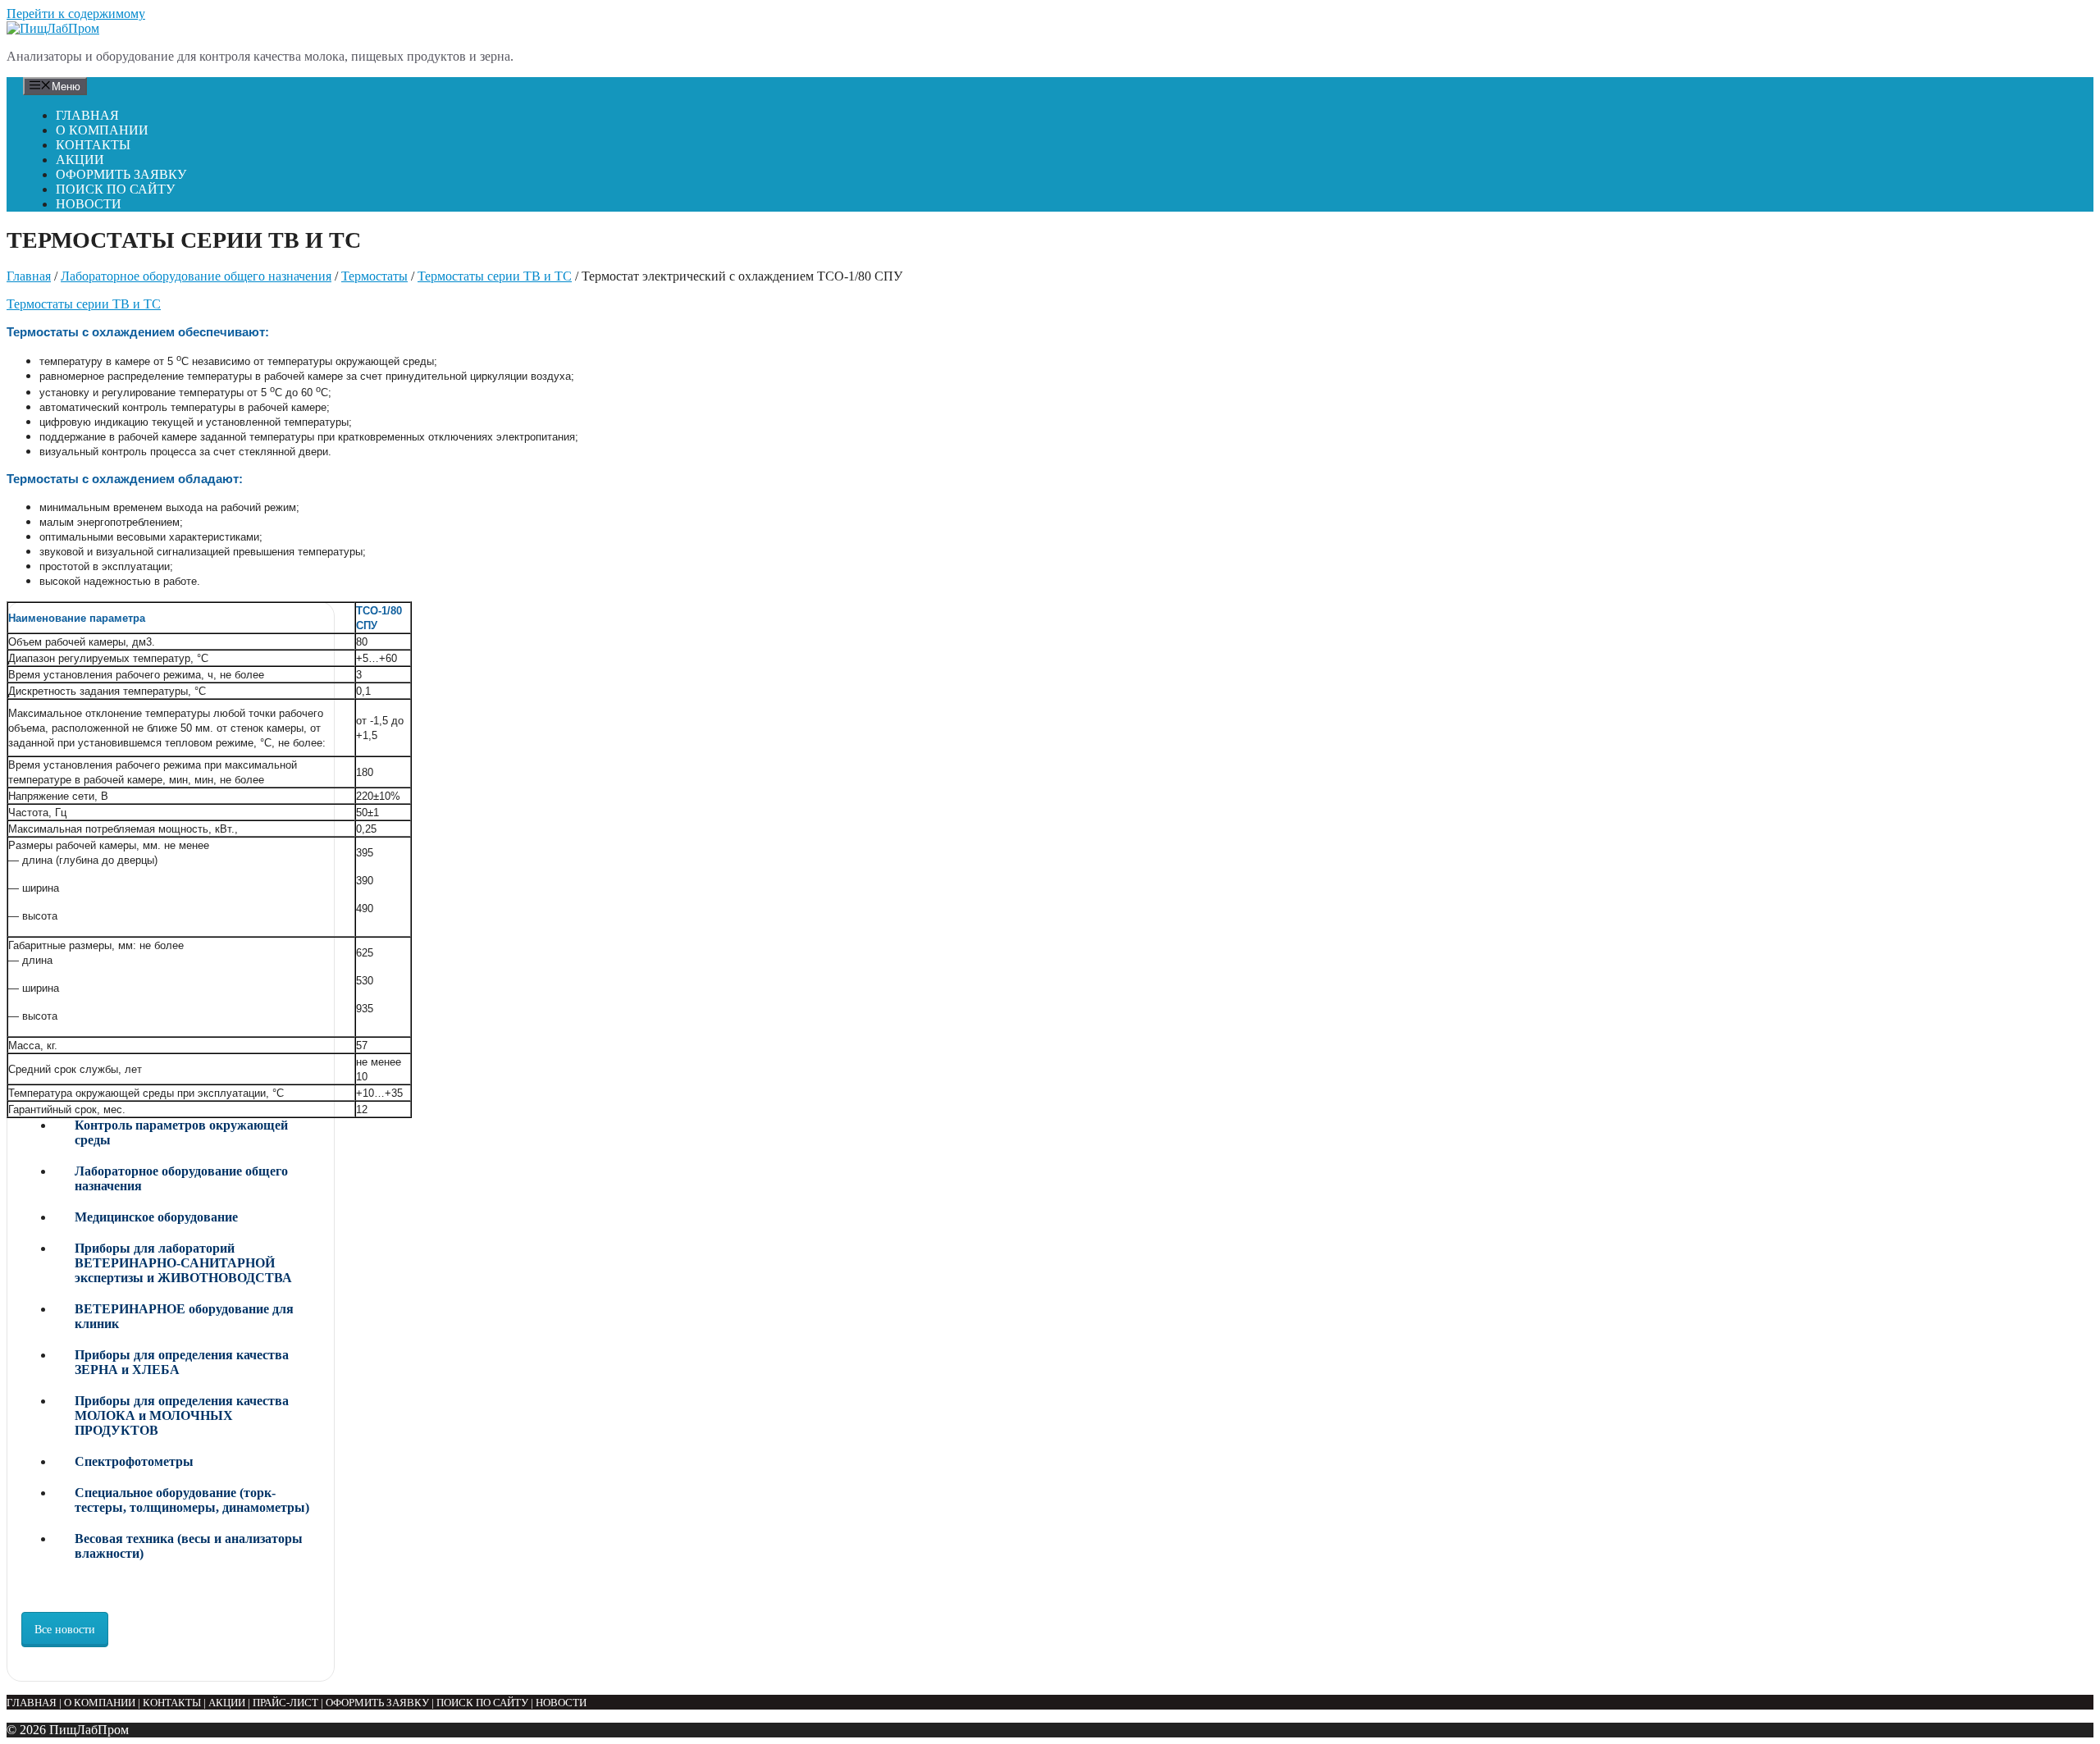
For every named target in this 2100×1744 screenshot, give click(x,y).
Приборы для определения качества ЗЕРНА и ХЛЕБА (182, 1362)
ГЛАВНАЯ (87, 115)
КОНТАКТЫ (93, 145)
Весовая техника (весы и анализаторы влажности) (189, 1546)
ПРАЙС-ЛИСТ (285, 1703)
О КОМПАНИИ (102, 130)
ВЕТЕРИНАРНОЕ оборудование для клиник (184, 1316)
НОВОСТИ (89, 204)
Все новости (65, 1630)
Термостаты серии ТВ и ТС (495, 276)
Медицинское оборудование (156, 1217)
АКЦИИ (80, 160)
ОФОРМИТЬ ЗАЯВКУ (121, 174)
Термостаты (374, 276)
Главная (29, 276)
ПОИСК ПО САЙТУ (115, 189)
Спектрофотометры (134, 1461)
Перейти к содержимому (76, 14)
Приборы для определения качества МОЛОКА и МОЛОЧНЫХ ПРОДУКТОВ (182, 1415)
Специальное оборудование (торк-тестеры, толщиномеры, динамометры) (192, 1500)
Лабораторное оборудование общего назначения (196, 276)
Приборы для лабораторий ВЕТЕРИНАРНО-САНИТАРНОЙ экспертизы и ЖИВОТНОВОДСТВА (183, 1263)
